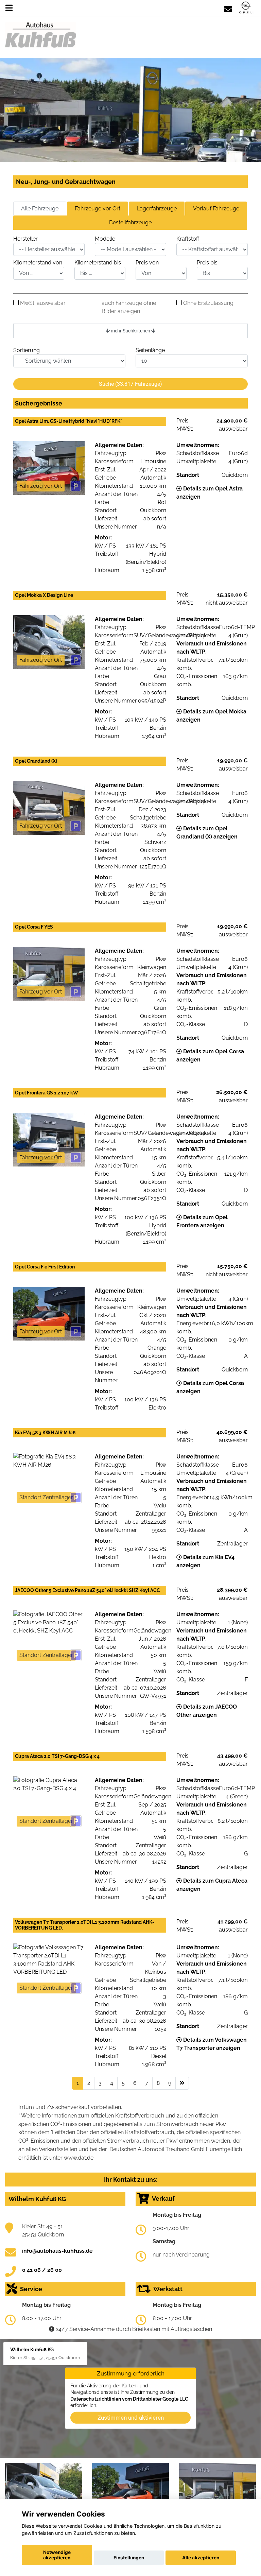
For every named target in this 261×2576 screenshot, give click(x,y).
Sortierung (27, 350)
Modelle (105, 239)
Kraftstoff (188, 239)
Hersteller (25, 239)
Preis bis (207, 263)
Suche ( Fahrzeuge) (130, 384)
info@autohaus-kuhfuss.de (57, 2251)
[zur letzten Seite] (182, 2083)
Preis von (147, 263)
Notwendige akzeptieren (57, 2555)
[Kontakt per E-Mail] (228, 8)
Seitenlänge (150, 350)
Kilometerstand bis (98, 263)
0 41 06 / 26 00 (42, 2270)
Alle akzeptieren (201, 2558)
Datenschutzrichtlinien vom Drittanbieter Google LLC (129, 2399)
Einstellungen (129, 2558)
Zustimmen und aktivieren (131, 2417)
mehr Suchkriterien (130, 331)
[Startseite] (246, 8)
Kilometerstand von (38, 263)
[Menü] (9, 8)
